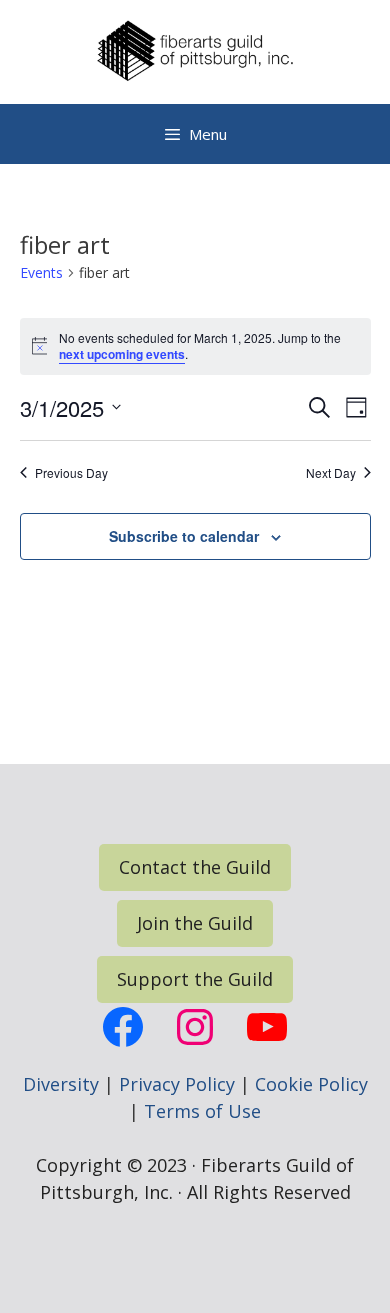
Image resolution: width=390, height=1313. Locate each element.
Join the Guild (195, 923)
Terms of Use (202, 1111)
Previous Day (71, 473)
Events (41, 272)
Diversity (61, 1084)
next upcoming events (122, 354)
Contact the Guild (195, 867)
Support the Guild (195, 979)
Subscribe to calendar (184, 536)
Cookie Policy (311, 1084)
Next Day (331, 473)
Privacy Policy (177, 1084)
